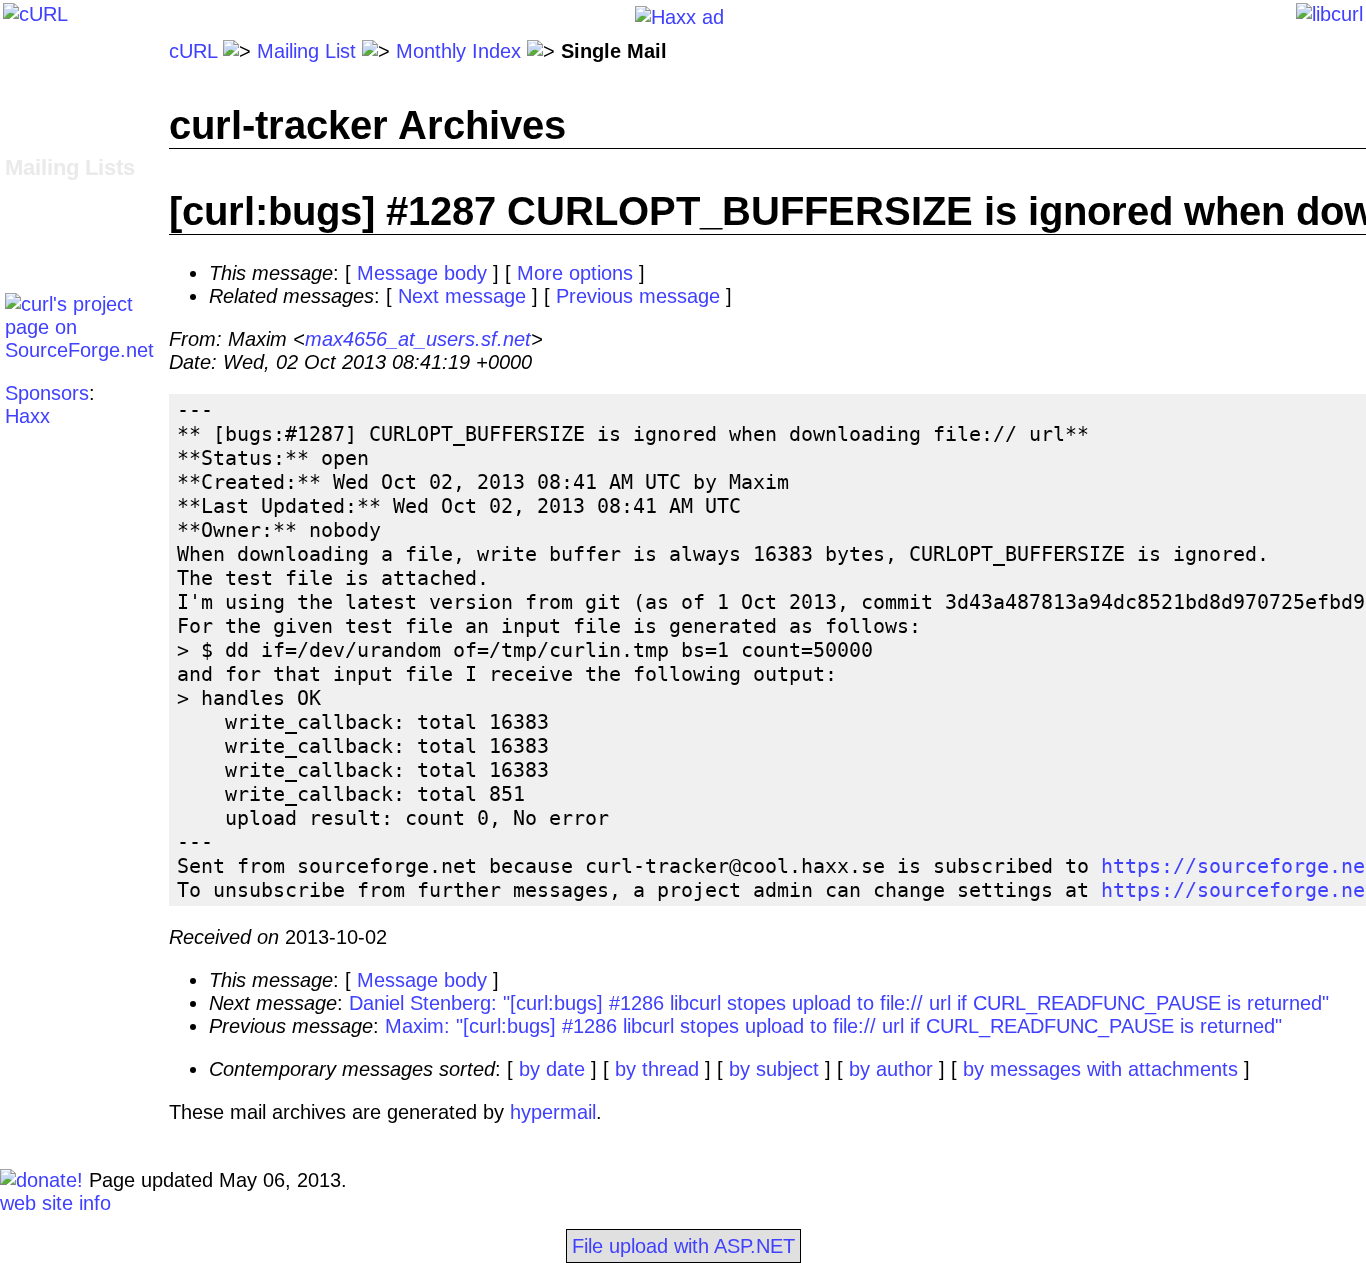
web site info (55, 1203)
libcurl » (39, 215)
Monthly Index (458, 51)
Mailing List (306, 51)
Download (48, 74)
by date (552, 1069)
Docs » (36, 120)
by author (891, 1069)
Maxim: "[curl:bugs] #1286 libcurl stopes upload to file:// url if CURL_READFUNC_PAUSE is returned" (833, 1026)
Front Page (54, 51)
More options (575, 273)
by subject (774, 1069)
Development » (72, 192)
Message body (422, 273)
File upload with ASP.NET (683, 1246)
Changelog (52, 97)
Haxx (27, 416)
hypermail (553, 1112)
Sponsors (47, 393)
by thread (657, 1069)
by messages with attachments (1100, 1069)
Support (40, 238)
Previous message (638, 296)
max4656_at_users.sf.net (418, 339)
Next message (462, 296)
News (29, 143)
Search (36, 261)
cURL (193, 51)
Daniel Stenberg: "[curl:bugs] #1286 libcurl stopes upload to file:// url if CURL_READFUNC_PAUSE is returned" (839, 1003)
